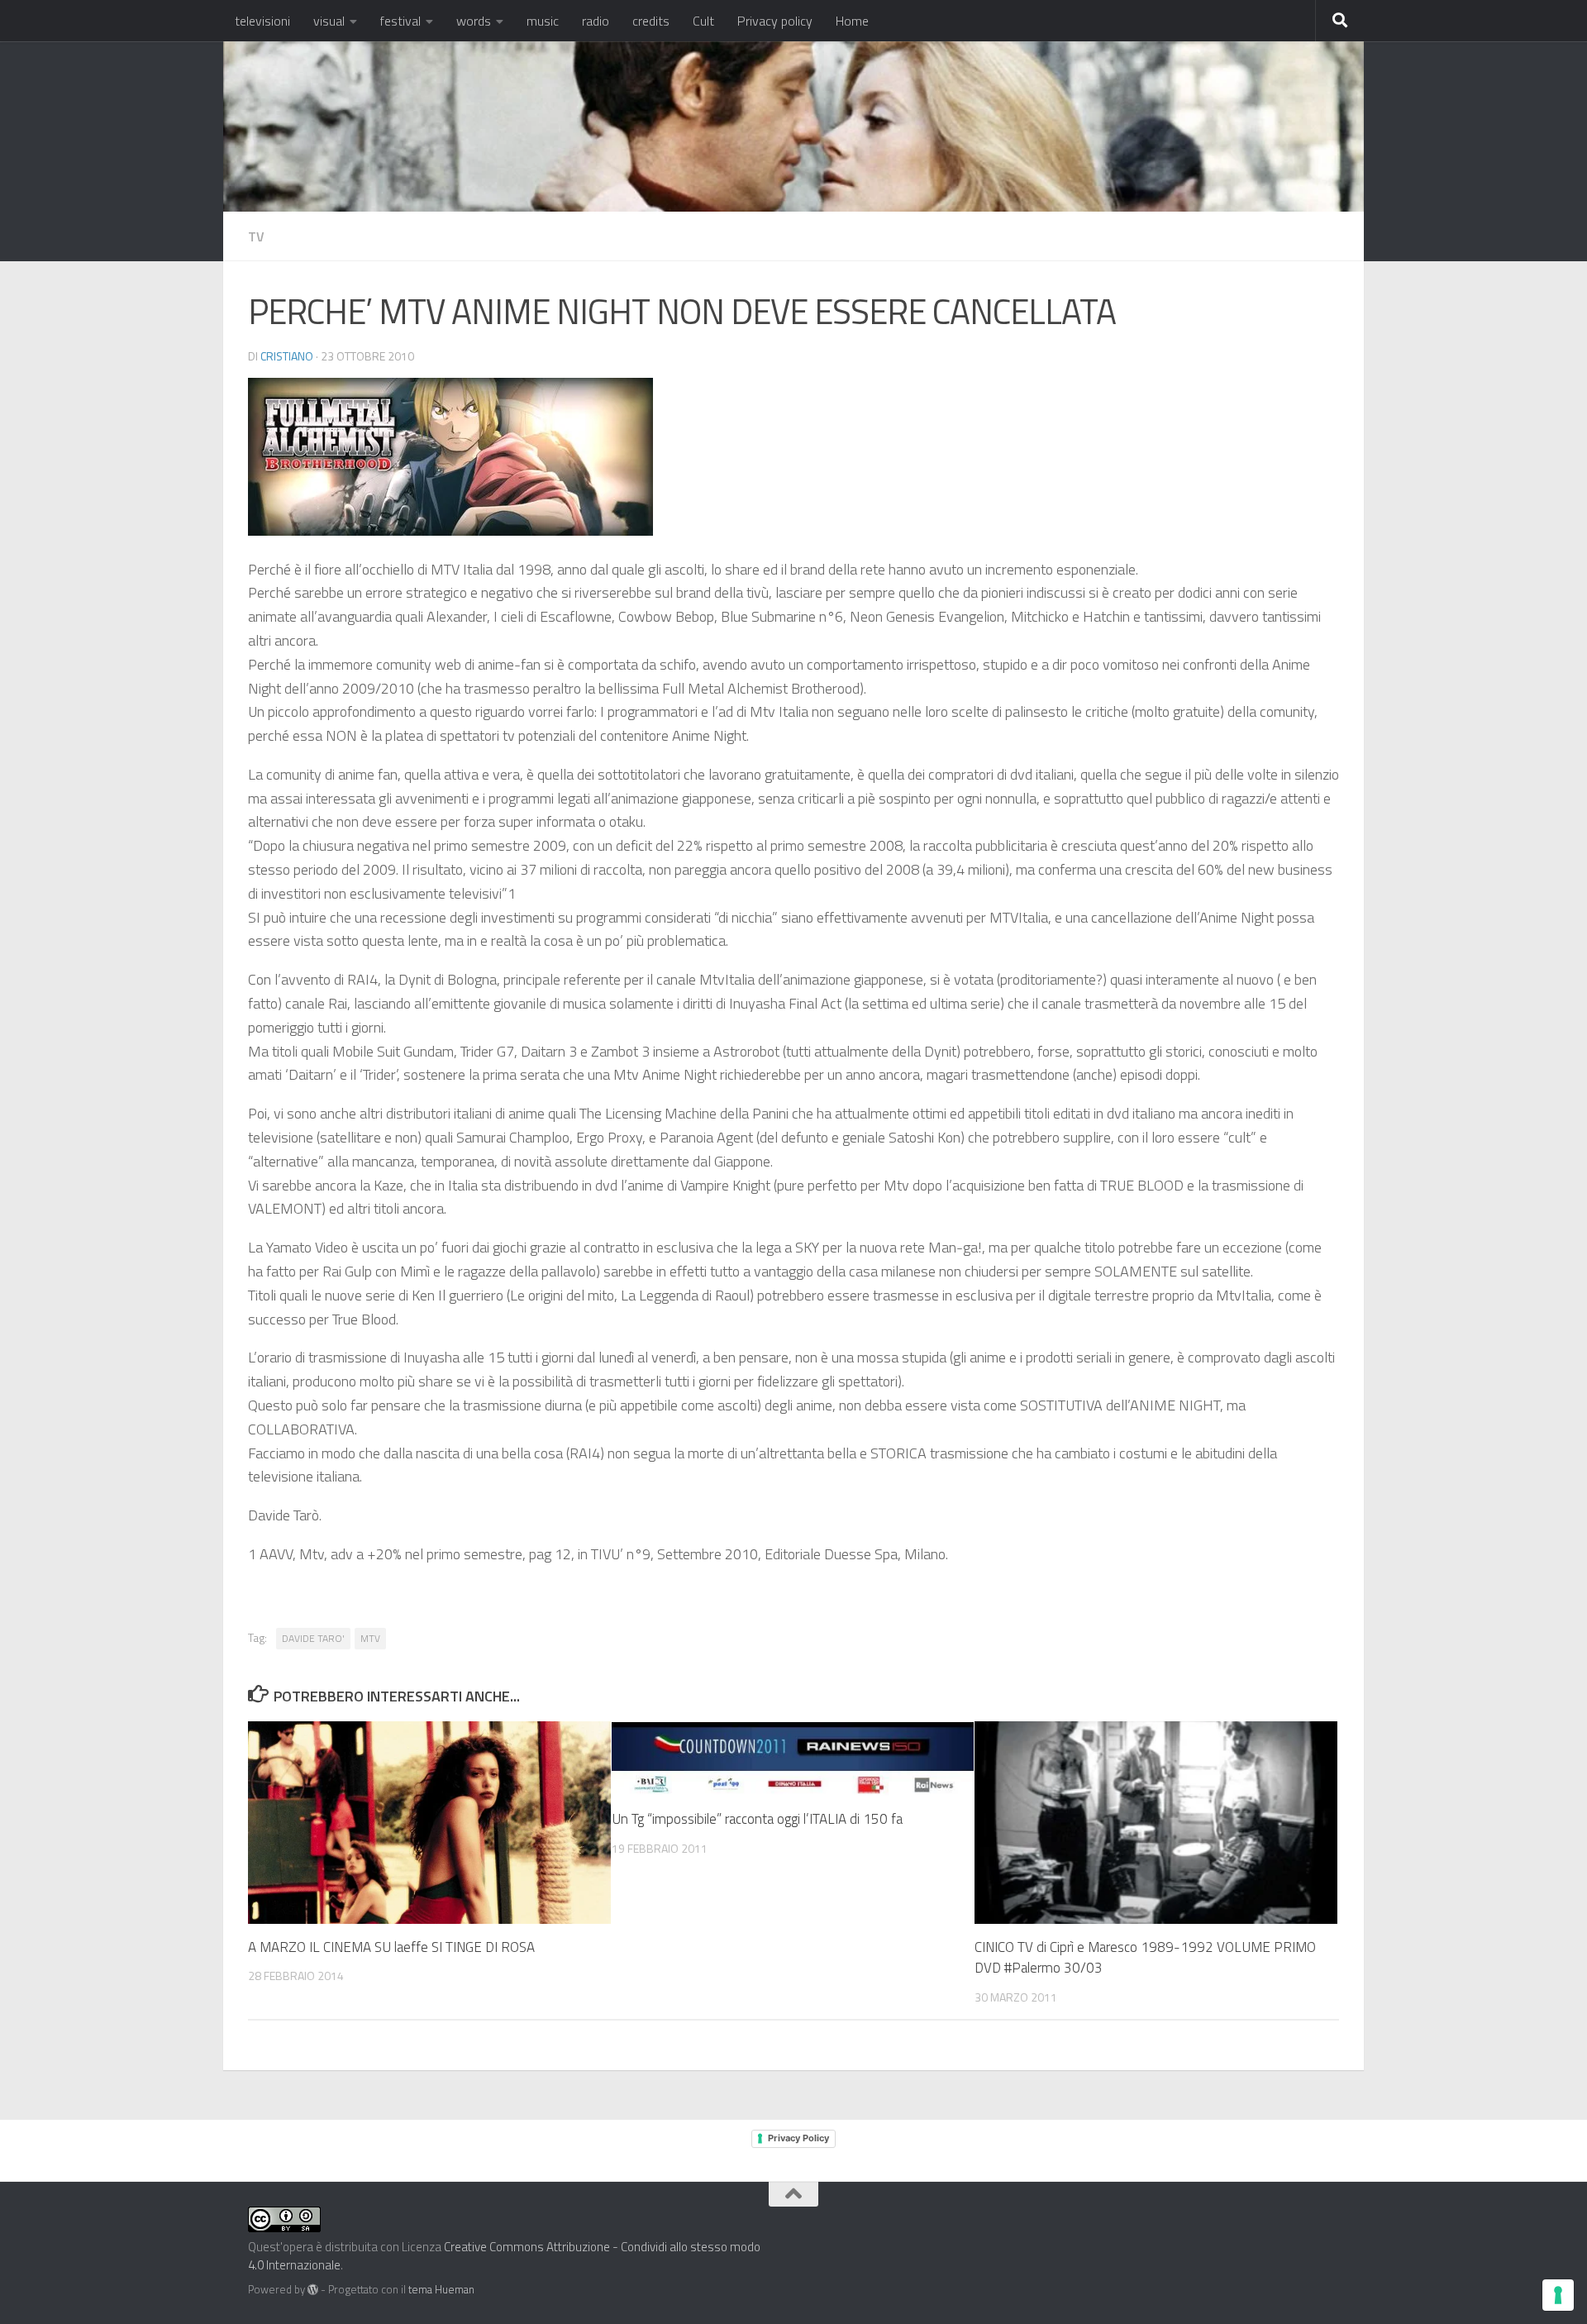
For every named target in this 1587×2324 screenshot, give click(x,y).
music (543, 21)
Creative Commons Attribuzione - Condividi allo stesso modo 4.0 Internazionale (504, 2256)
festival (400, 21)
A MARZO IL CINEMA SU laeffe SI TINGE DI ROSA (391, 1947)
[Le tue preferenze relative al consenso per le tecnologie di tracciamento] (1558, 2295)
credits (651, 21)
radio (596, 21)
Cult (703, 21)
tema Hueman (441, 2289)
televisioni (262, 21)
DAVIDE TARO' (313, 1638)
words (474, 21)
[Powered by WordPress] (313, 2290)
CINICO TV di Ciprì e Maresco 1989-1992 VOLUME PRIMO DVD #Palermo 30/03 (1145, 1958)
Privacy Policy (798, 2138)
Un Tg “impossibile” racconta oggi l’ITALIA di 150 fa (757, 1819)
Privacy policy (775, 21)
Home (852, 21)
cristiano (287, 356)
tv (256, 236)
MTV (370, 1638)
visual (329, 21)
